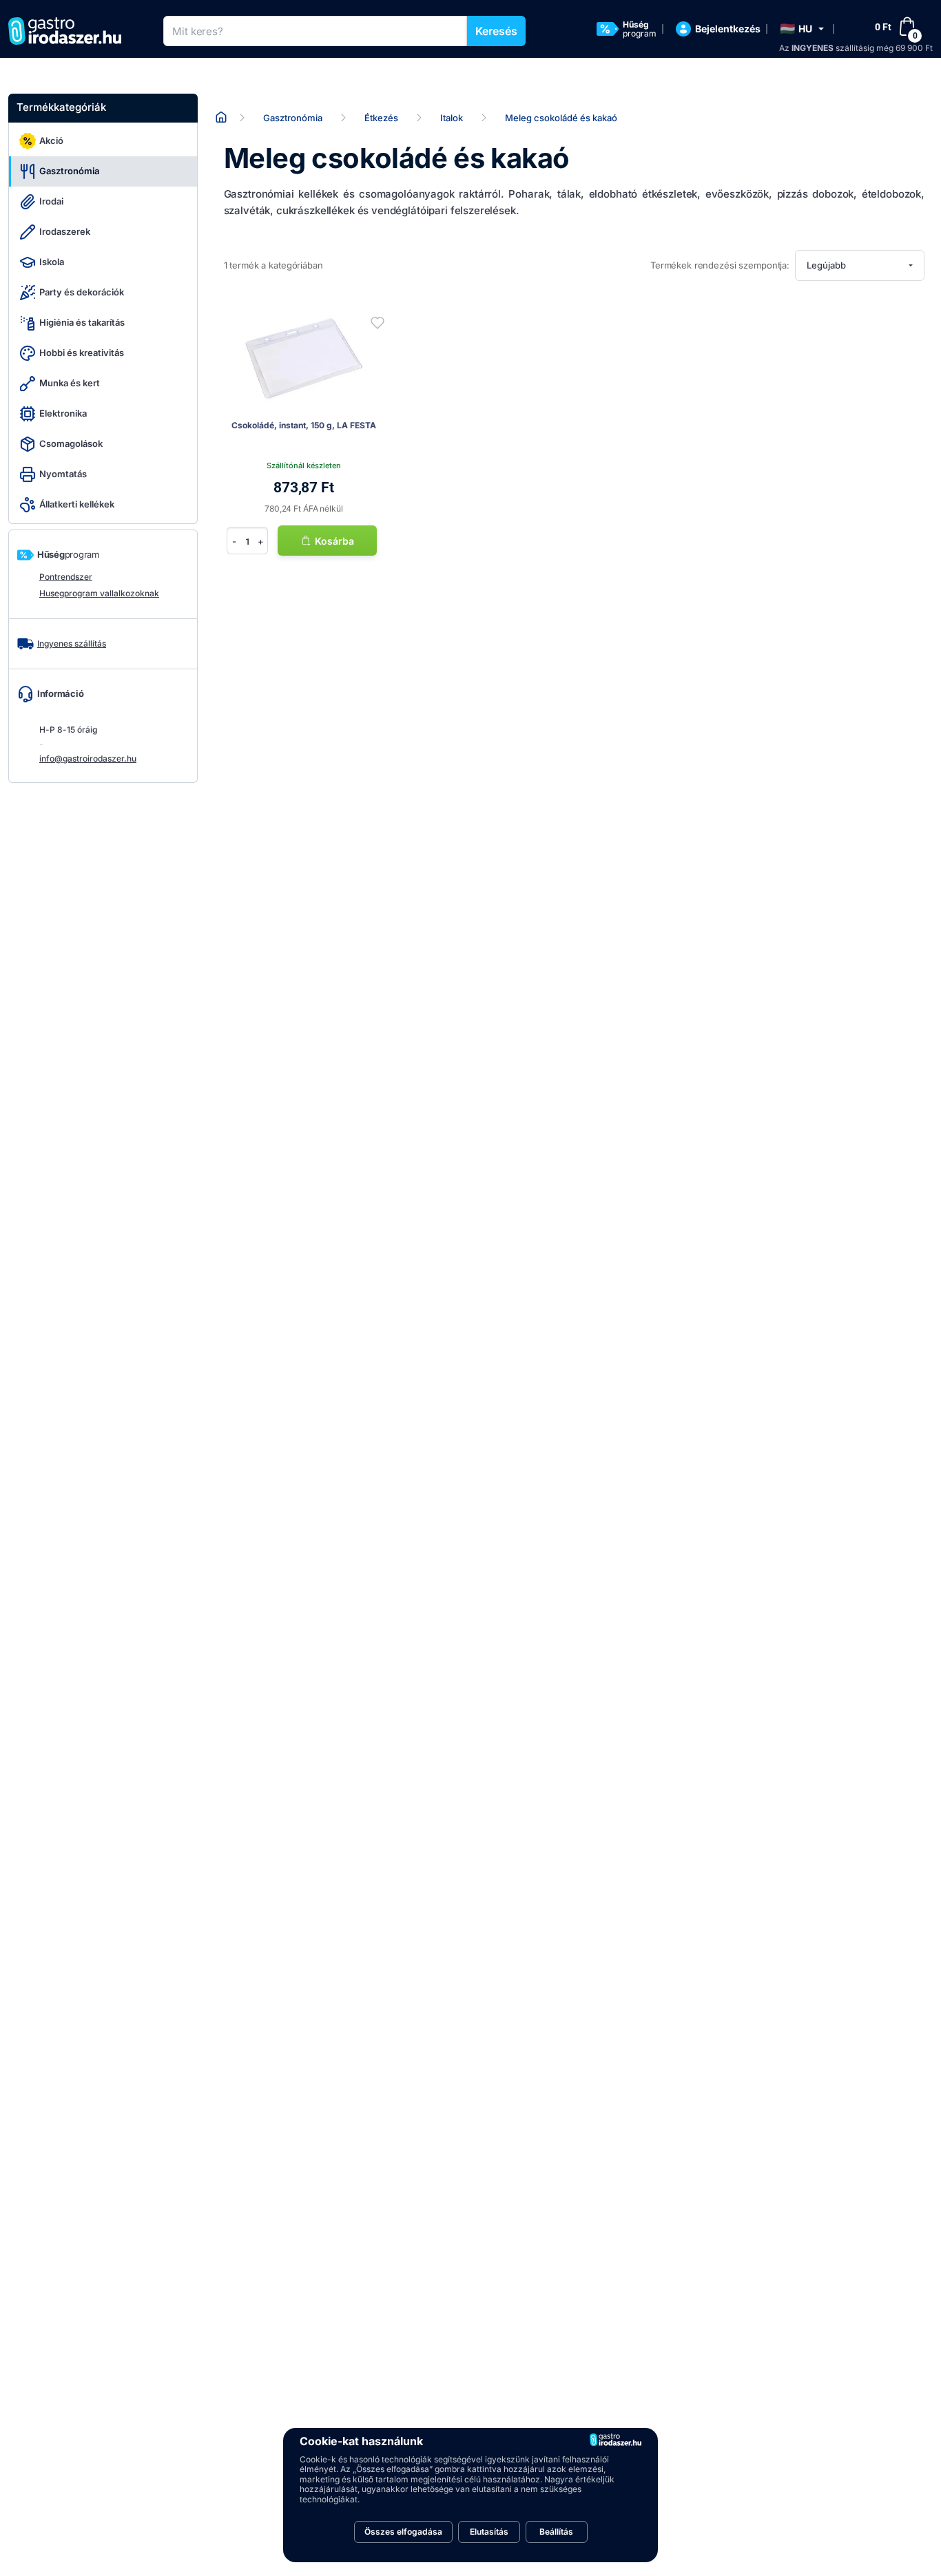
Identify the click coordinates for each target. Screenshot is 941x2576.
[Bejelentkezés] (378, 323)
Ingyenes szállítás (72, 643)
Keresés (496, 31)
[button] (802, 29)
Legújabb (826, 265)
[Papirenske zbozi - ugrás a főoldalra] (70, 31)
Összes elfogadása (403, 2532)
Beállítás (556, 2532)
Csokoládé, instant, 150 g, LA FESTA (304, 425)
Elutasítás (489, 2532)
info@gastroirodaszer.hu (88, 758)
